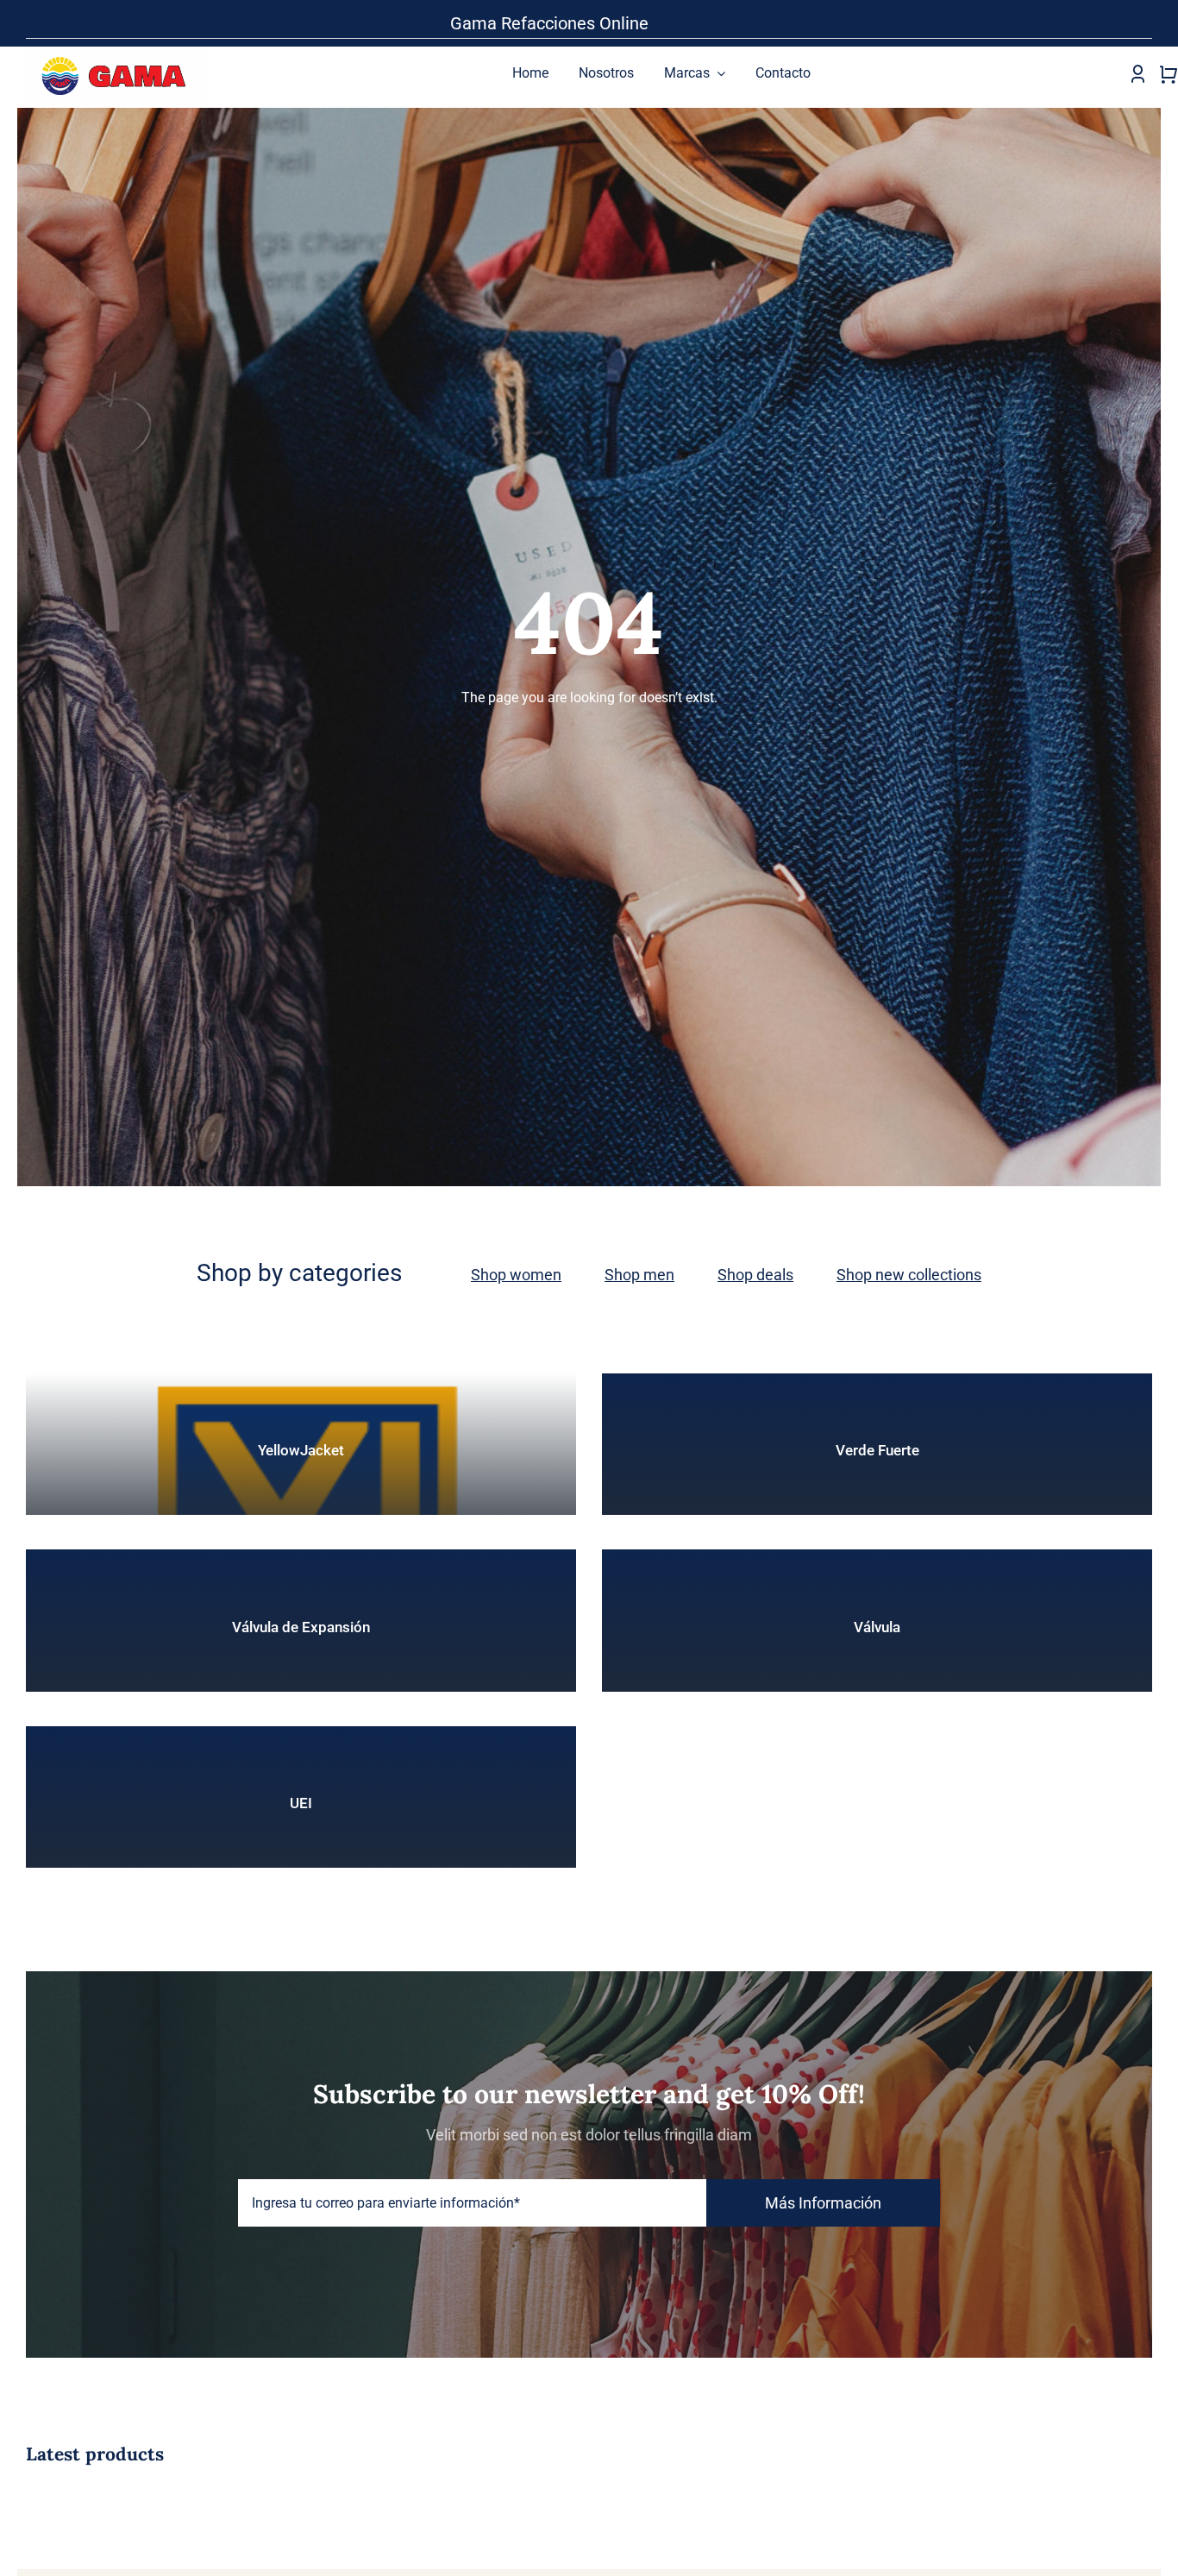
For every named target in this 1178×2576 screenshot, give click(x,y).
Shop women (516, 1275)
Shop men (639, 1275)
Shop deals (755, 1275)
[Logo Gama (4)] (117, 51)
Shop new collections (909, 1275)
